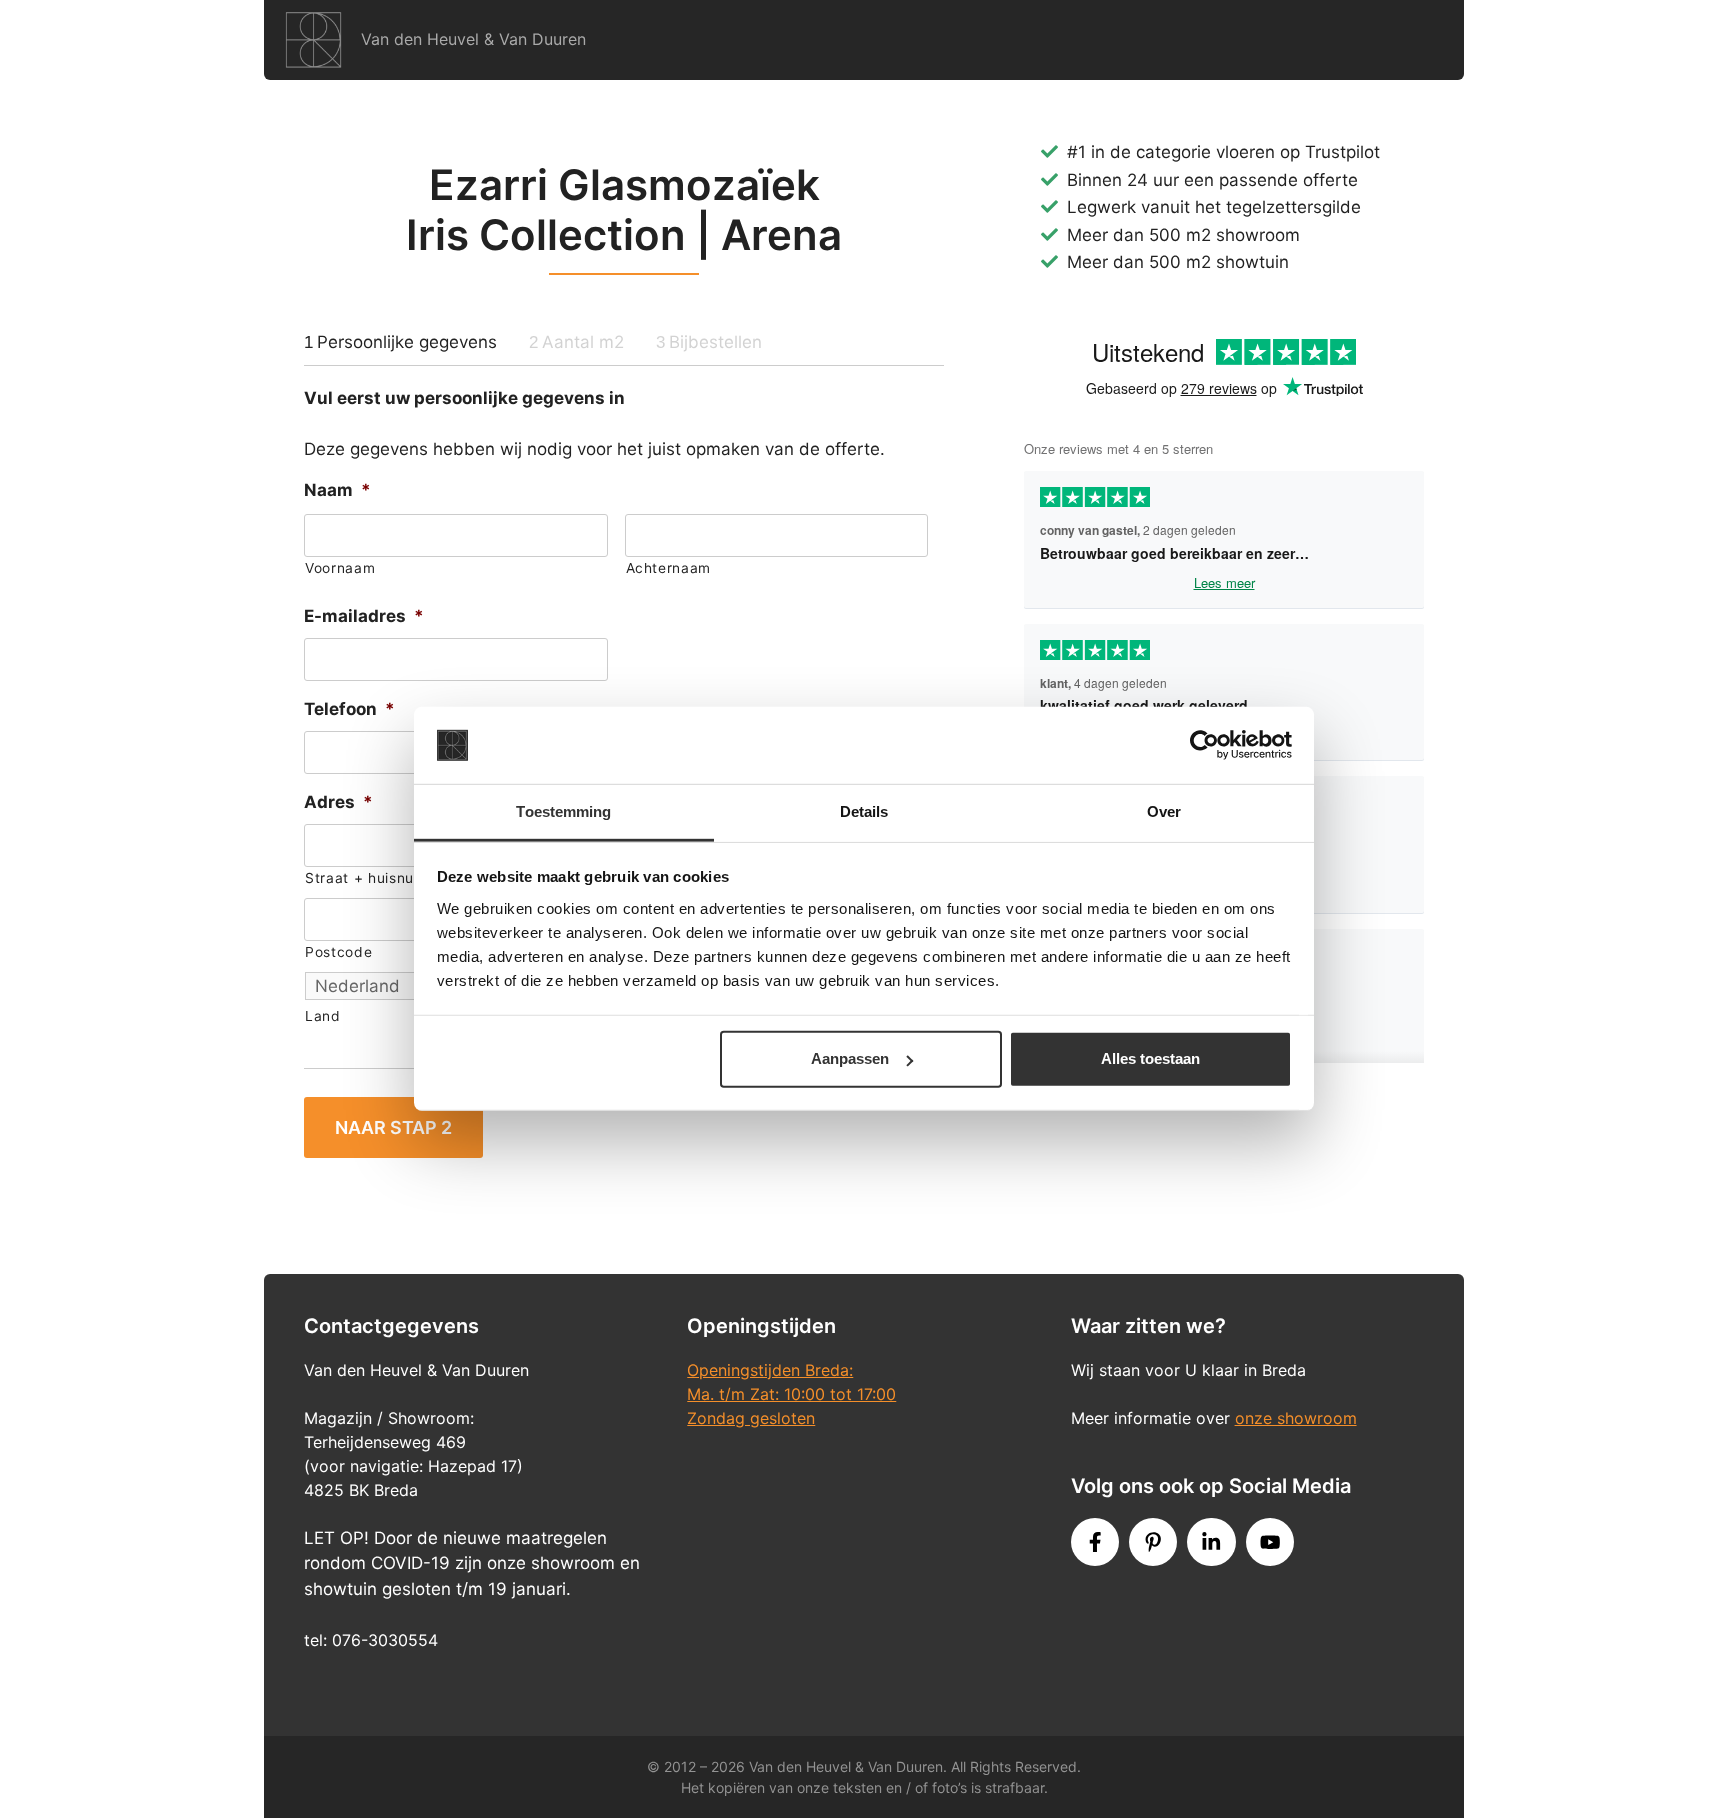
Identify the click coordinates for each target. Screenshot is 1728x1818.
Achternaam (669, 568)
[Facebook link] (1095, 1542)
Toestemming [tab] (563, 811)
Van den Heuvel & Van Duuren (473, 39)
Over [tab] (1164, 811)
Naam (337, 490)
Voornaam (340, 568)
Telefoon (349, 709)
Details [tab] (864, 811)
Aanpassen (850, 1058)
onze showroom (1296, 1418)
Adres (338, 802)
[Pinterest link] (1153, 1542)
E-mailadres (364, 616)
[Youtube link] (1270, 1542)
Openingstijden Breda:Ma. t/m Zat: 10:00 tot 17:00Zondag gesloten (791, 1394)
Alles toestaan (1150, 1058)
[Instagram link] (1211, 1542)
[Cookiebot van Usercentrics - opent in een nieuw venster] (1204, 745)
